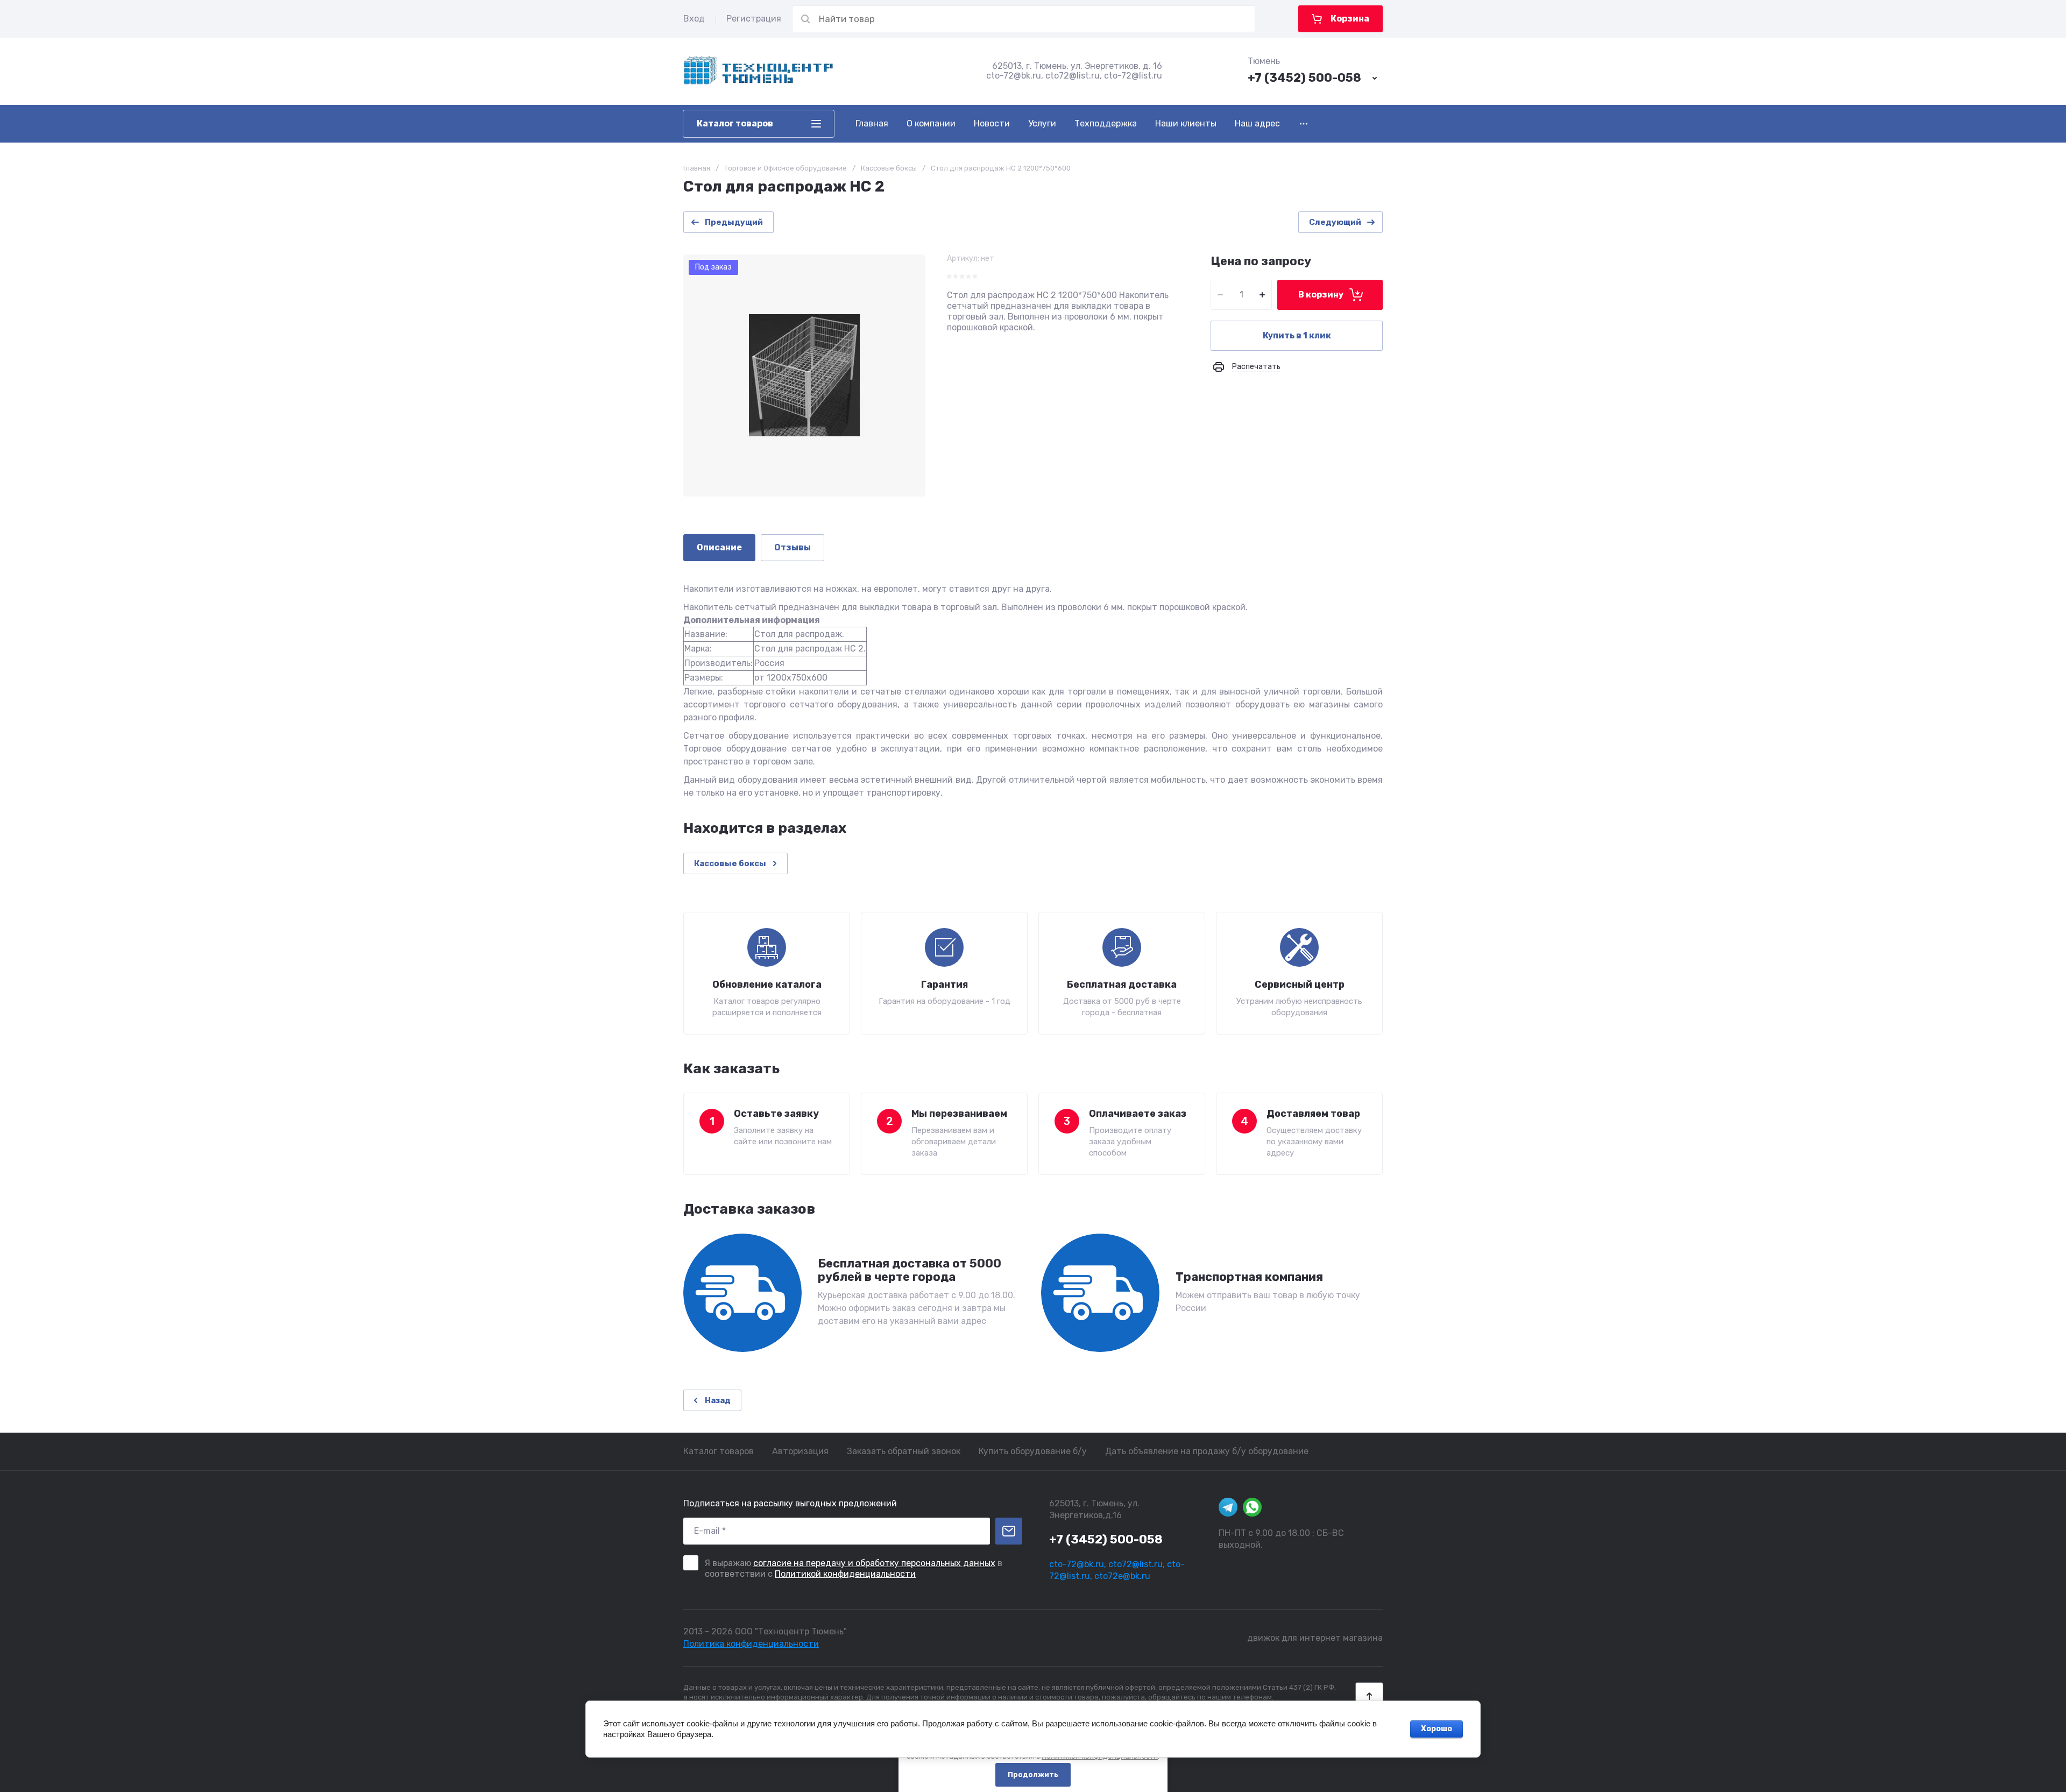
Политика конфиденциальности (751, 1644)
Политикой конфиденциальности (845, 1574)
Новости (992, 123)
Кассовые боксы (889, 168)
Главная (872, 123)
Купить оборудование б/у (1033, 1451)
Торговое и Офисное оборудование (786, 168)
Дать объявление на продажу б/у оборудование (1207, 1451)
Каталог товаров (719, 1451)
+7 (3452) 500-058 (1304, 78)
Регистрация (754, 19)
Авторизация (800, 1451)
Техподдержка (1106, 123)
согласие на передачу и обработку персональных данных (874, 1563)
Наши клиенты (1186, 123)
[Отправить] (1009, 1531)
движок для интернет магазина (1315, 1638)
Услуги (1042, 123)
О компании (931, 123)
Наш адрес (1257, 123)
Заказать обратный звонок (904, 1451)
